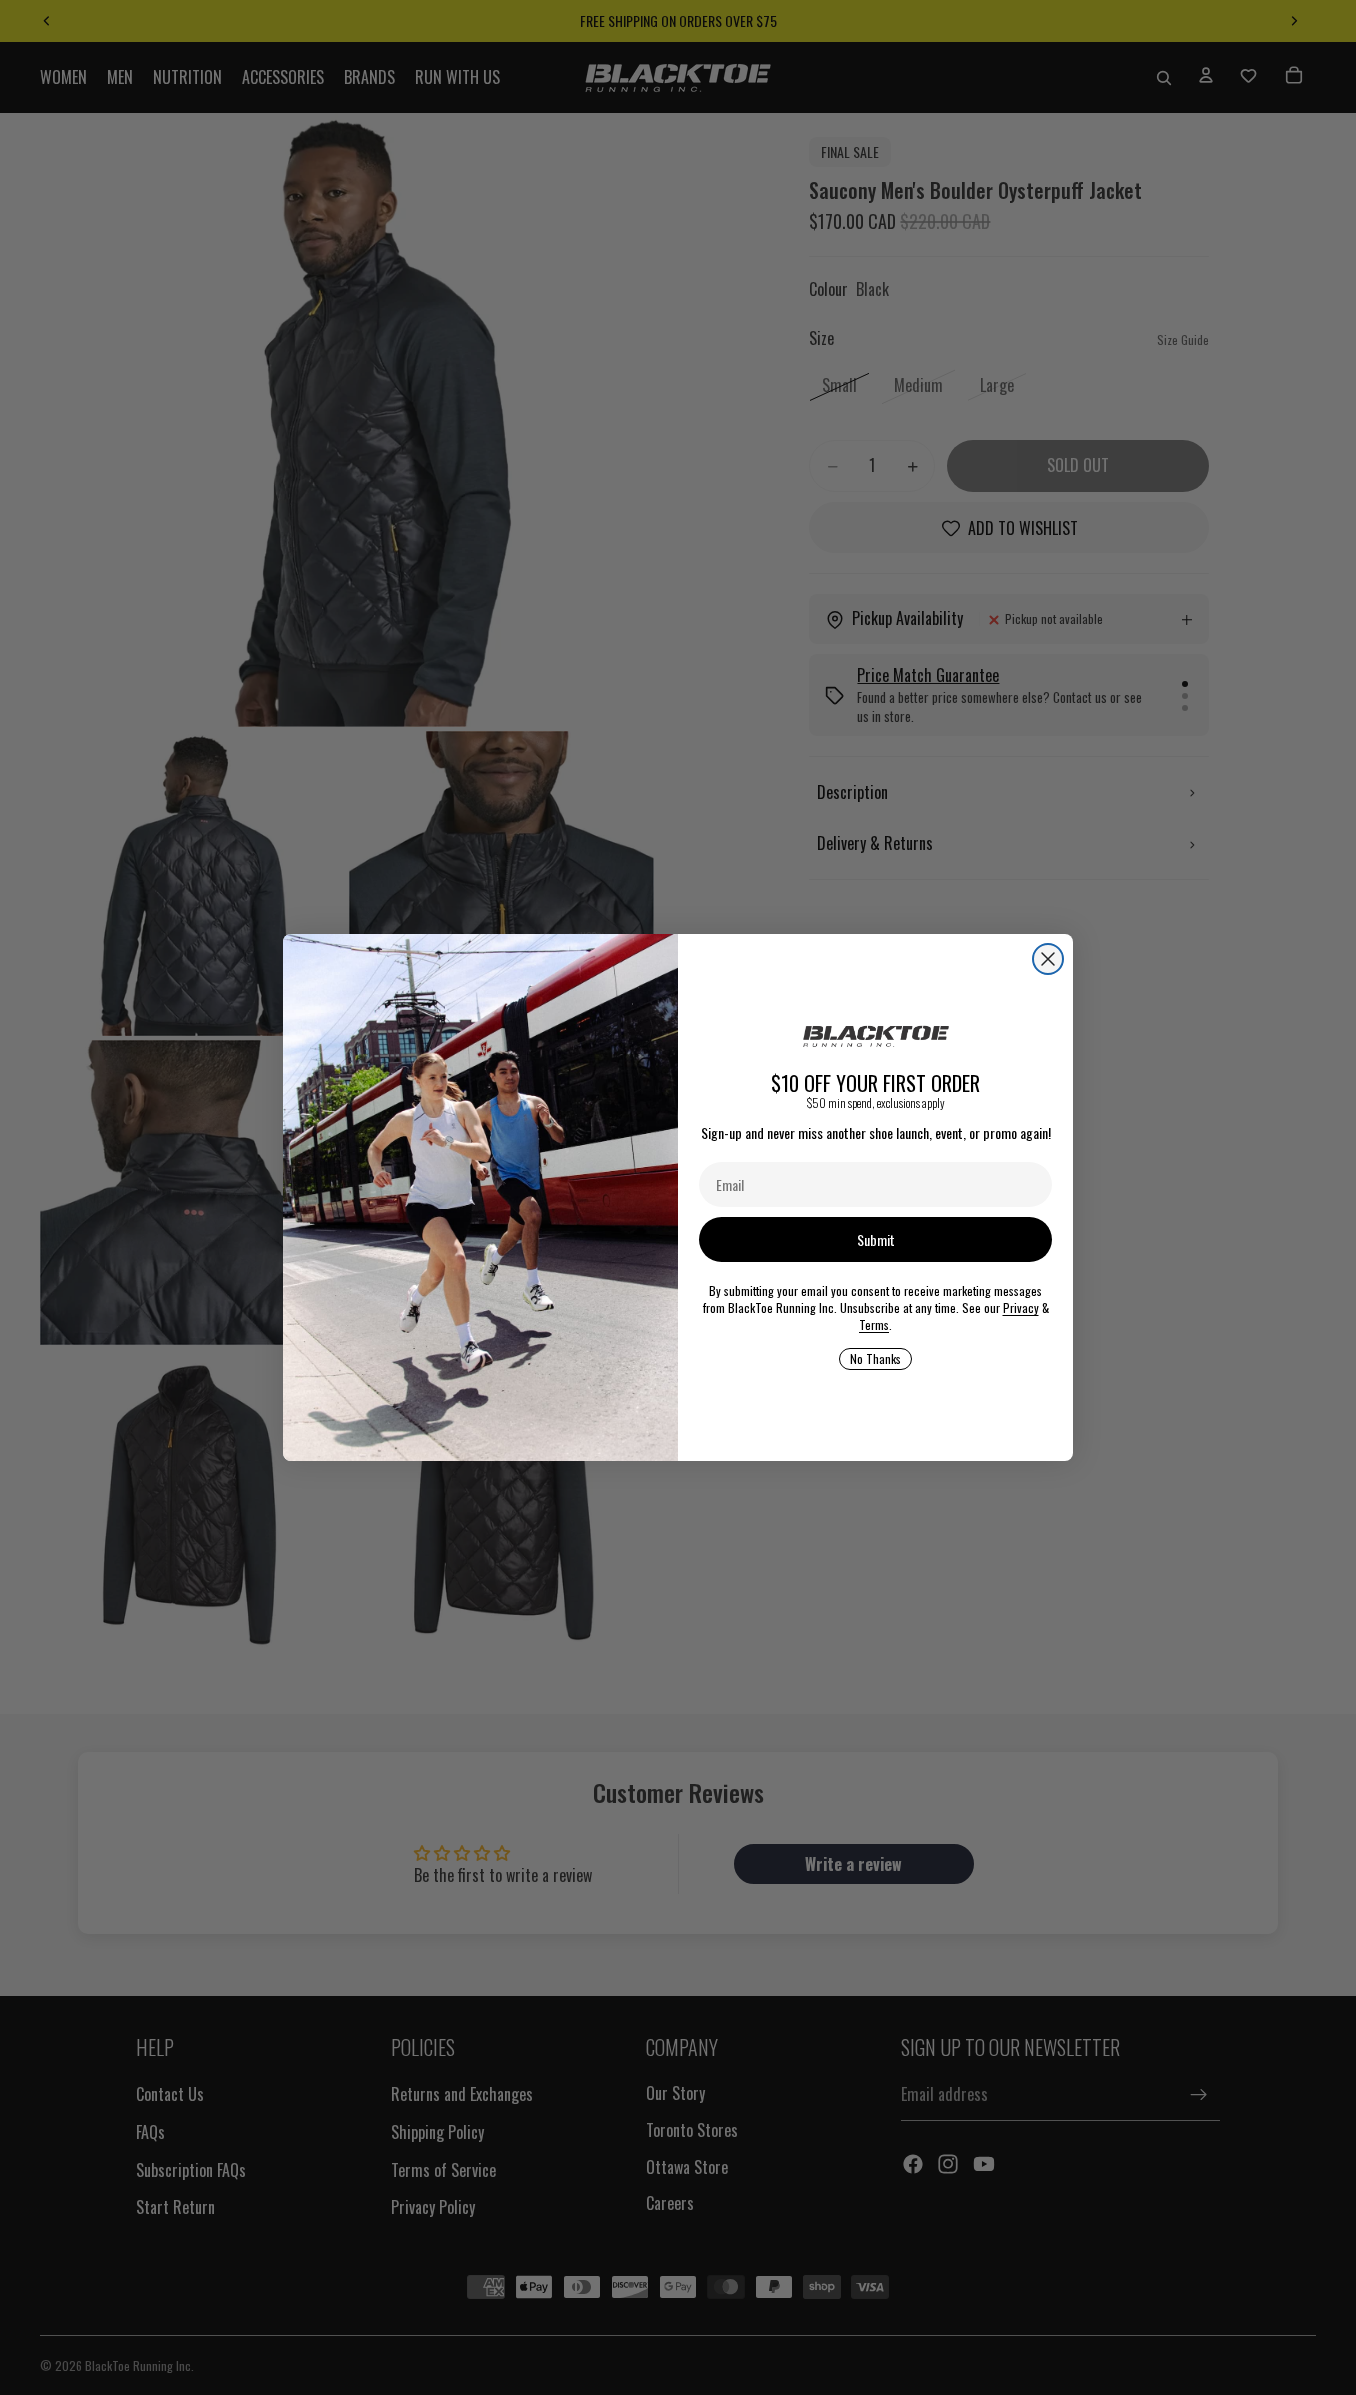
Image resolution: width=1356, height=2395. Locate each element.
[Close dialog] (1048, 959)
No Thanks (875, 1358)
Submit (876, 1239)
